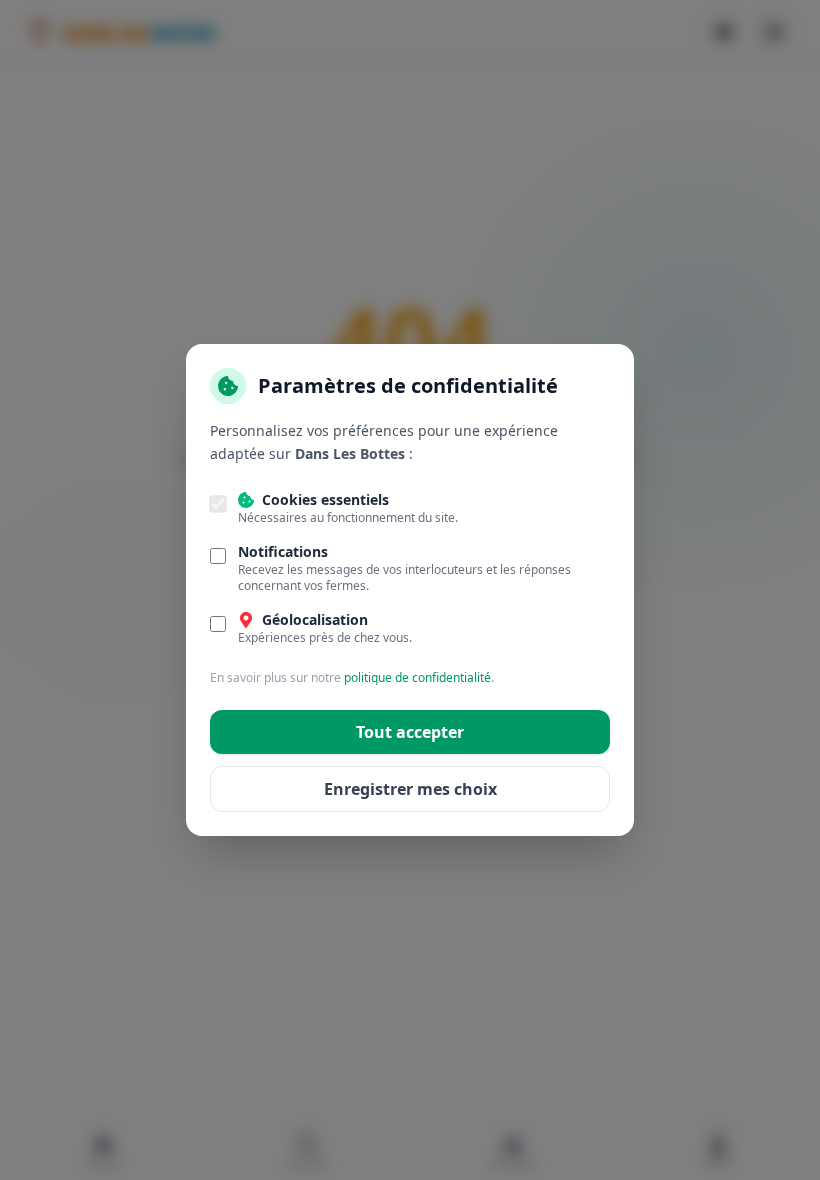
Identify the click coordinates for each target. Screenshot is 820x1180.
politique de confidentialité (417, 677)
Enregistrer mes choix (410, 789)
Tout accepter (410, 732)
